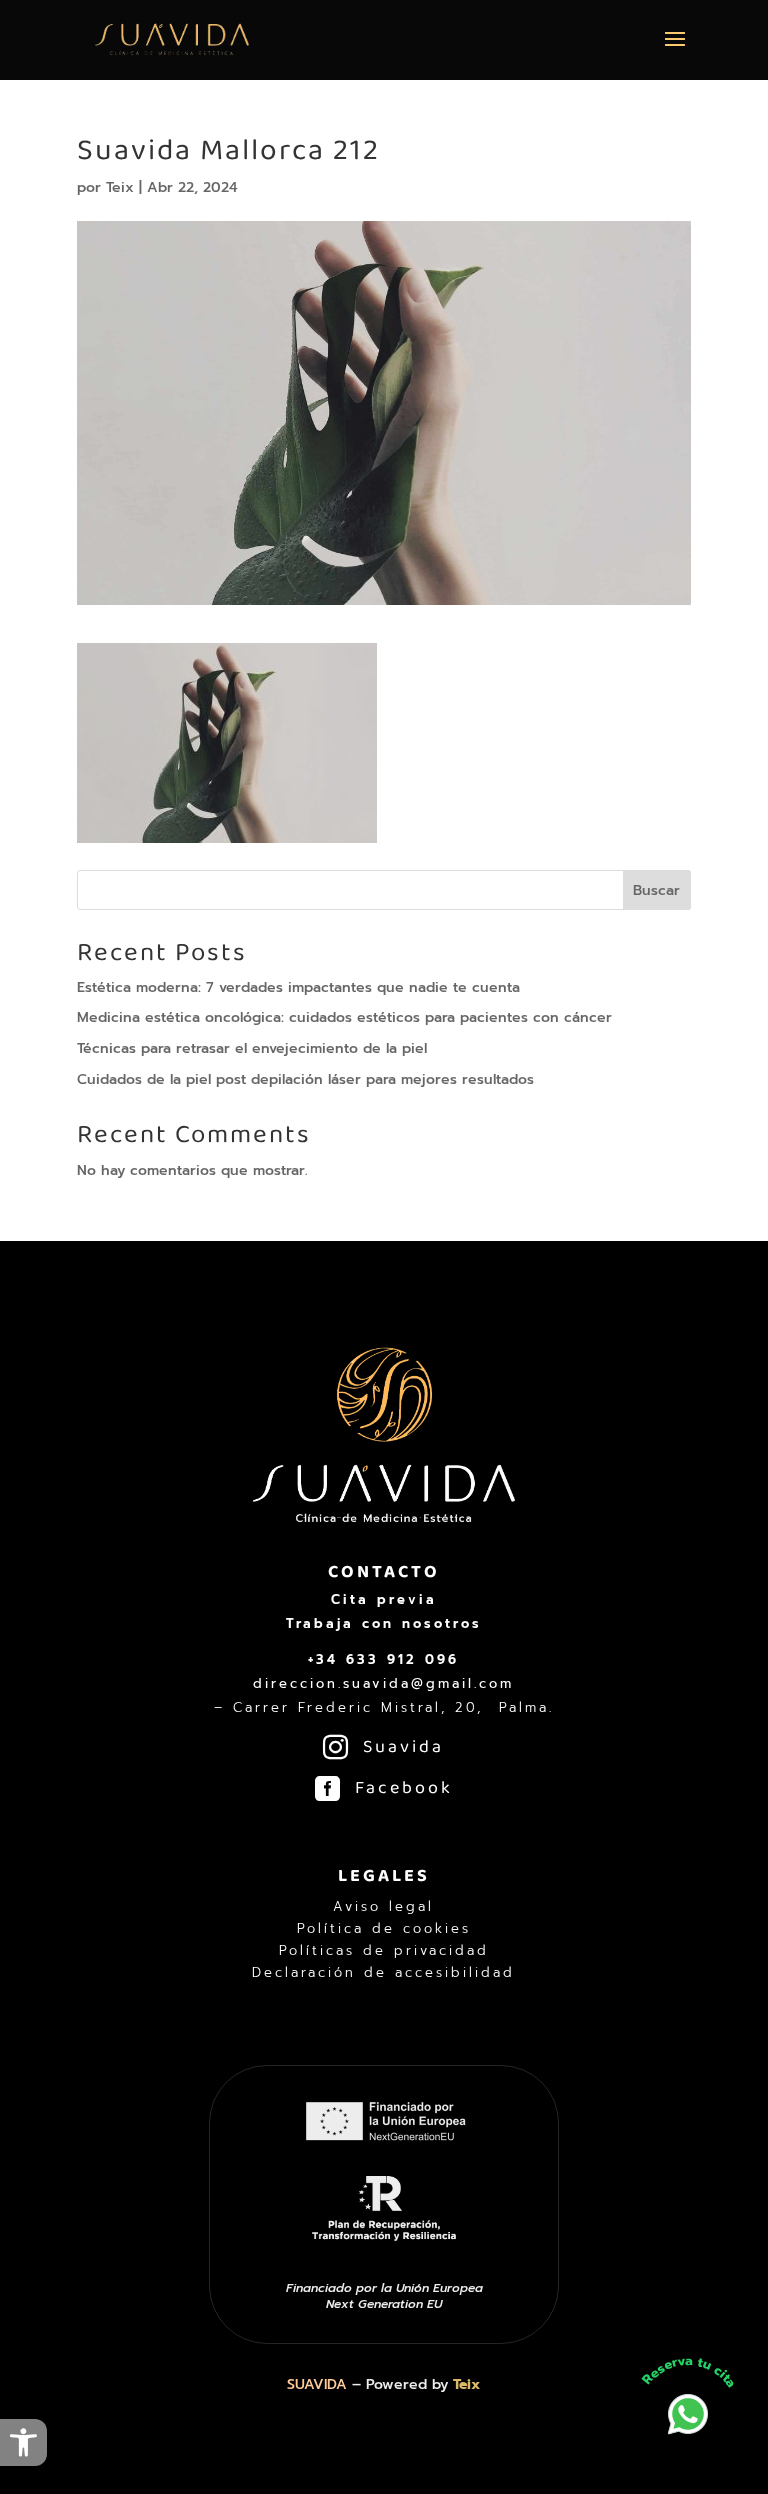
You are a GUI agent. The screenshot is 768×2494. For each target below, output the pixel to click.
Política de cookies (384, 1929)
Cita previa (384, 1599)
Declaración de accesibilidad (383, 1973)
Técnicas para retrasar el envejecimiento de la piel (252, 1048)
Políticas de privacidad (384, 1951)
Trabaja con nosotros (384, 1623)
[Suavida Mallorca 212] (227, 830)
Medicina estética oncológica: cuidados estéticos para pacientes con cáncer (344, 1017)
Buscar (656, 890)
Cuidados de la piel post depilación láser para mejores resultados (305, 1079)
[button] (23, 2442)
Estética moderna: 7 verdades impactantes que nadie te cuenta (298, 987)
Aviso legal (383, 1907)
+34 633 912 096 (383, 1659)
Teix (120, 187)
